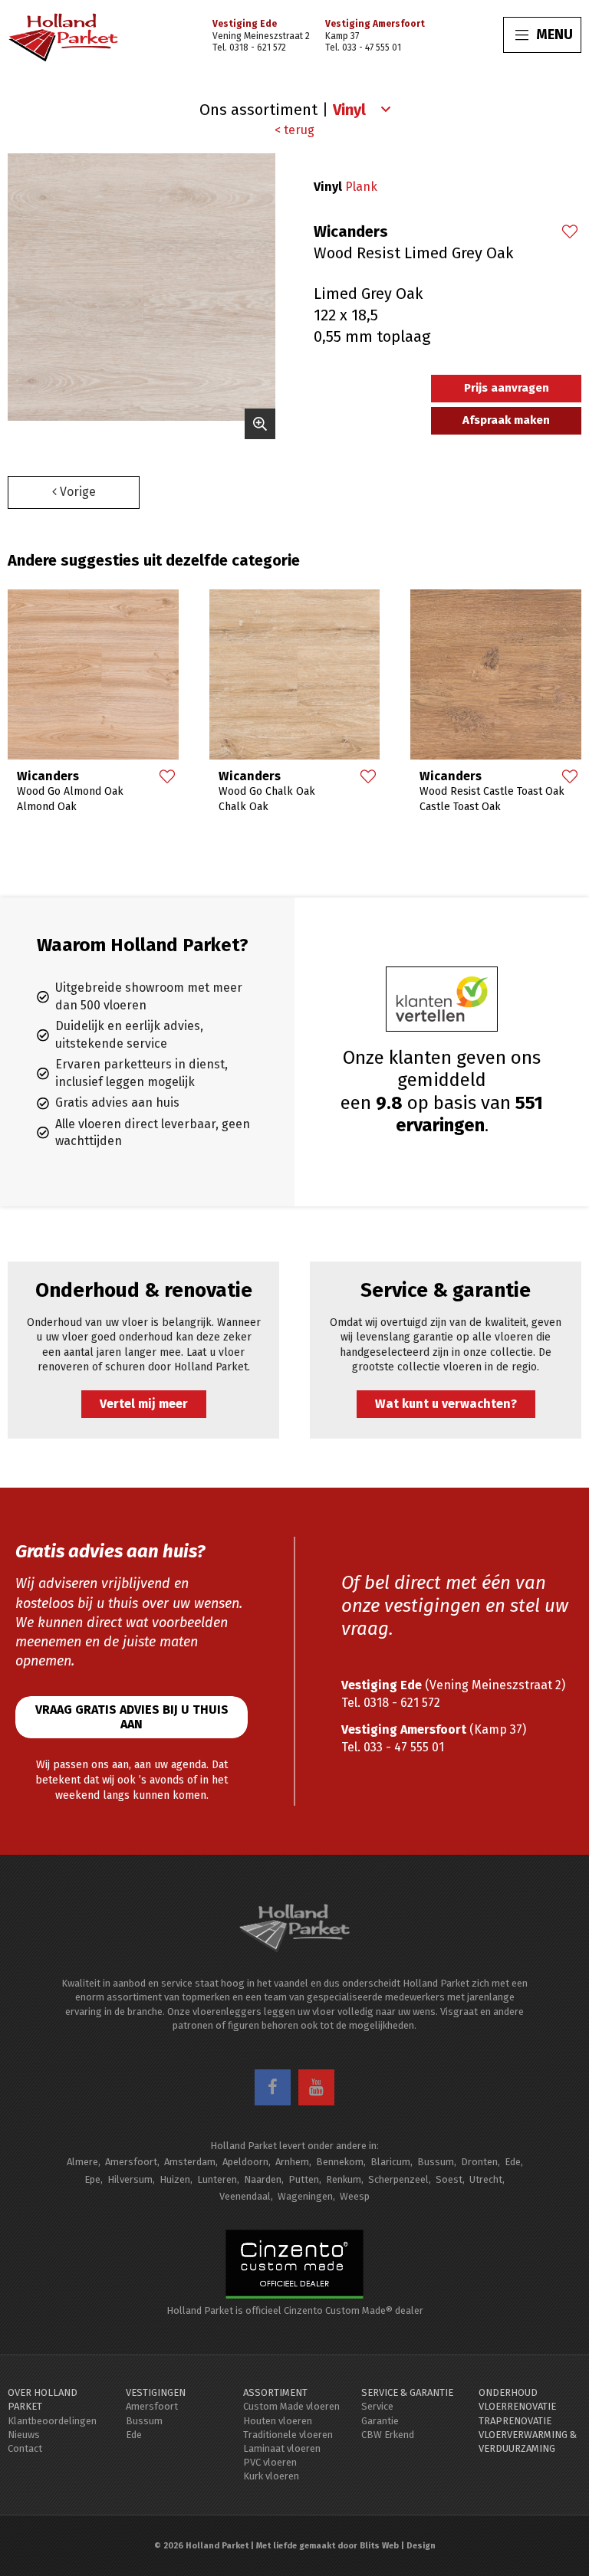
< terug (294, 130)
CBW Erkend (388, 2435)
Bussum (436, 2162)
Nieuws (24, 2435)
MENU (554, 34)
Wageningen (305, 2196)
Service (377, 2406)
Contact (25, 2448)
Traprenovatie (515, 2421)
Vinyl (328, 187)
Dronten (479, 2162)
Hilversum (130, 2179)
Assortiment (275, 2392)
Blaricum (390, 2162)
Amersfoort (131, 2162)
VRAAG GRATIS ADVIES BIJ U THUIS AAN (132, 1717)
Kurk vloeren (271, 2476)
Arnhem (292, 2162)
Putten (304, 2179)
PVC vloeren (270, 2462)
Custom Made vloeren (291, 2406)
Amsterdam (190, 2162)
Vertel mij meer (144, 1404)
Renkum (344, 2179)
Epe (92, 2179)
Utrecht (486, 2179)
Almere (82, 2162)
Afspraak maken (506, 420)
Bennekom (340, 2162)
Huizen (175, 2179)
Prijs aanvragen (507, 388)
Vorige (76, 492)
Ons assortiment (258, 110)
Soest (449, 2179)
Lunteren (217, 2179)
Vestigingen (156, 2392)
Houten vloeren (278, 2421)
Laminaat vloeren (282, 2448)
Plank (361, 187)
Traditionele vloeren (288, 2435)
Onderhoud (508, 2392)
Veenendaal (245, 2196)
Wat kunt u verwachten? (446, 1404)
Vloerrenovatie (517, 2406)
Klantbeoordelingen (52, 2421)
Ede (513, 2162)
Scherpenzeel (398, 2179)
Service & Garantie (407, 2392)
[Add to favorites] (569, 233)
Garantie (380, 2421)
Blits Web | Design (398, 2546)
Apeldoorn (245, 2162)
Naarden (263, 2179)
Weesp (355, 2196)
